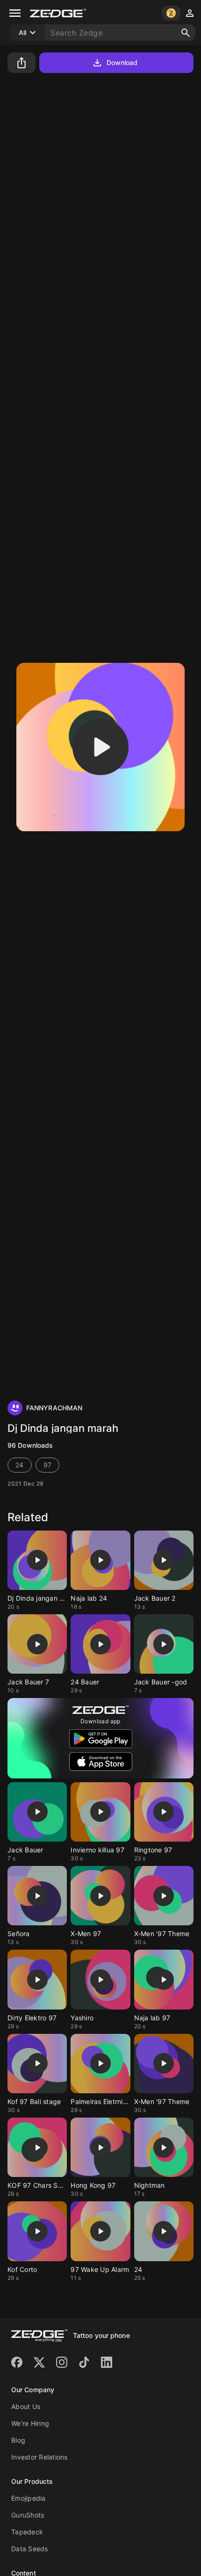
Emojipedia (29, 2498)
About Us (26, 2406)
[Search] (186, 33)
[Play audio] (100, 747)
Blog (18, 2440)
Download (122, 62)
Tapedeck (27, 2532)
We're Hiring (30, 2423)
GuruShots (28, 2515)
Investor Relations (39, 2457)
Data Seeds (30, 2549)
